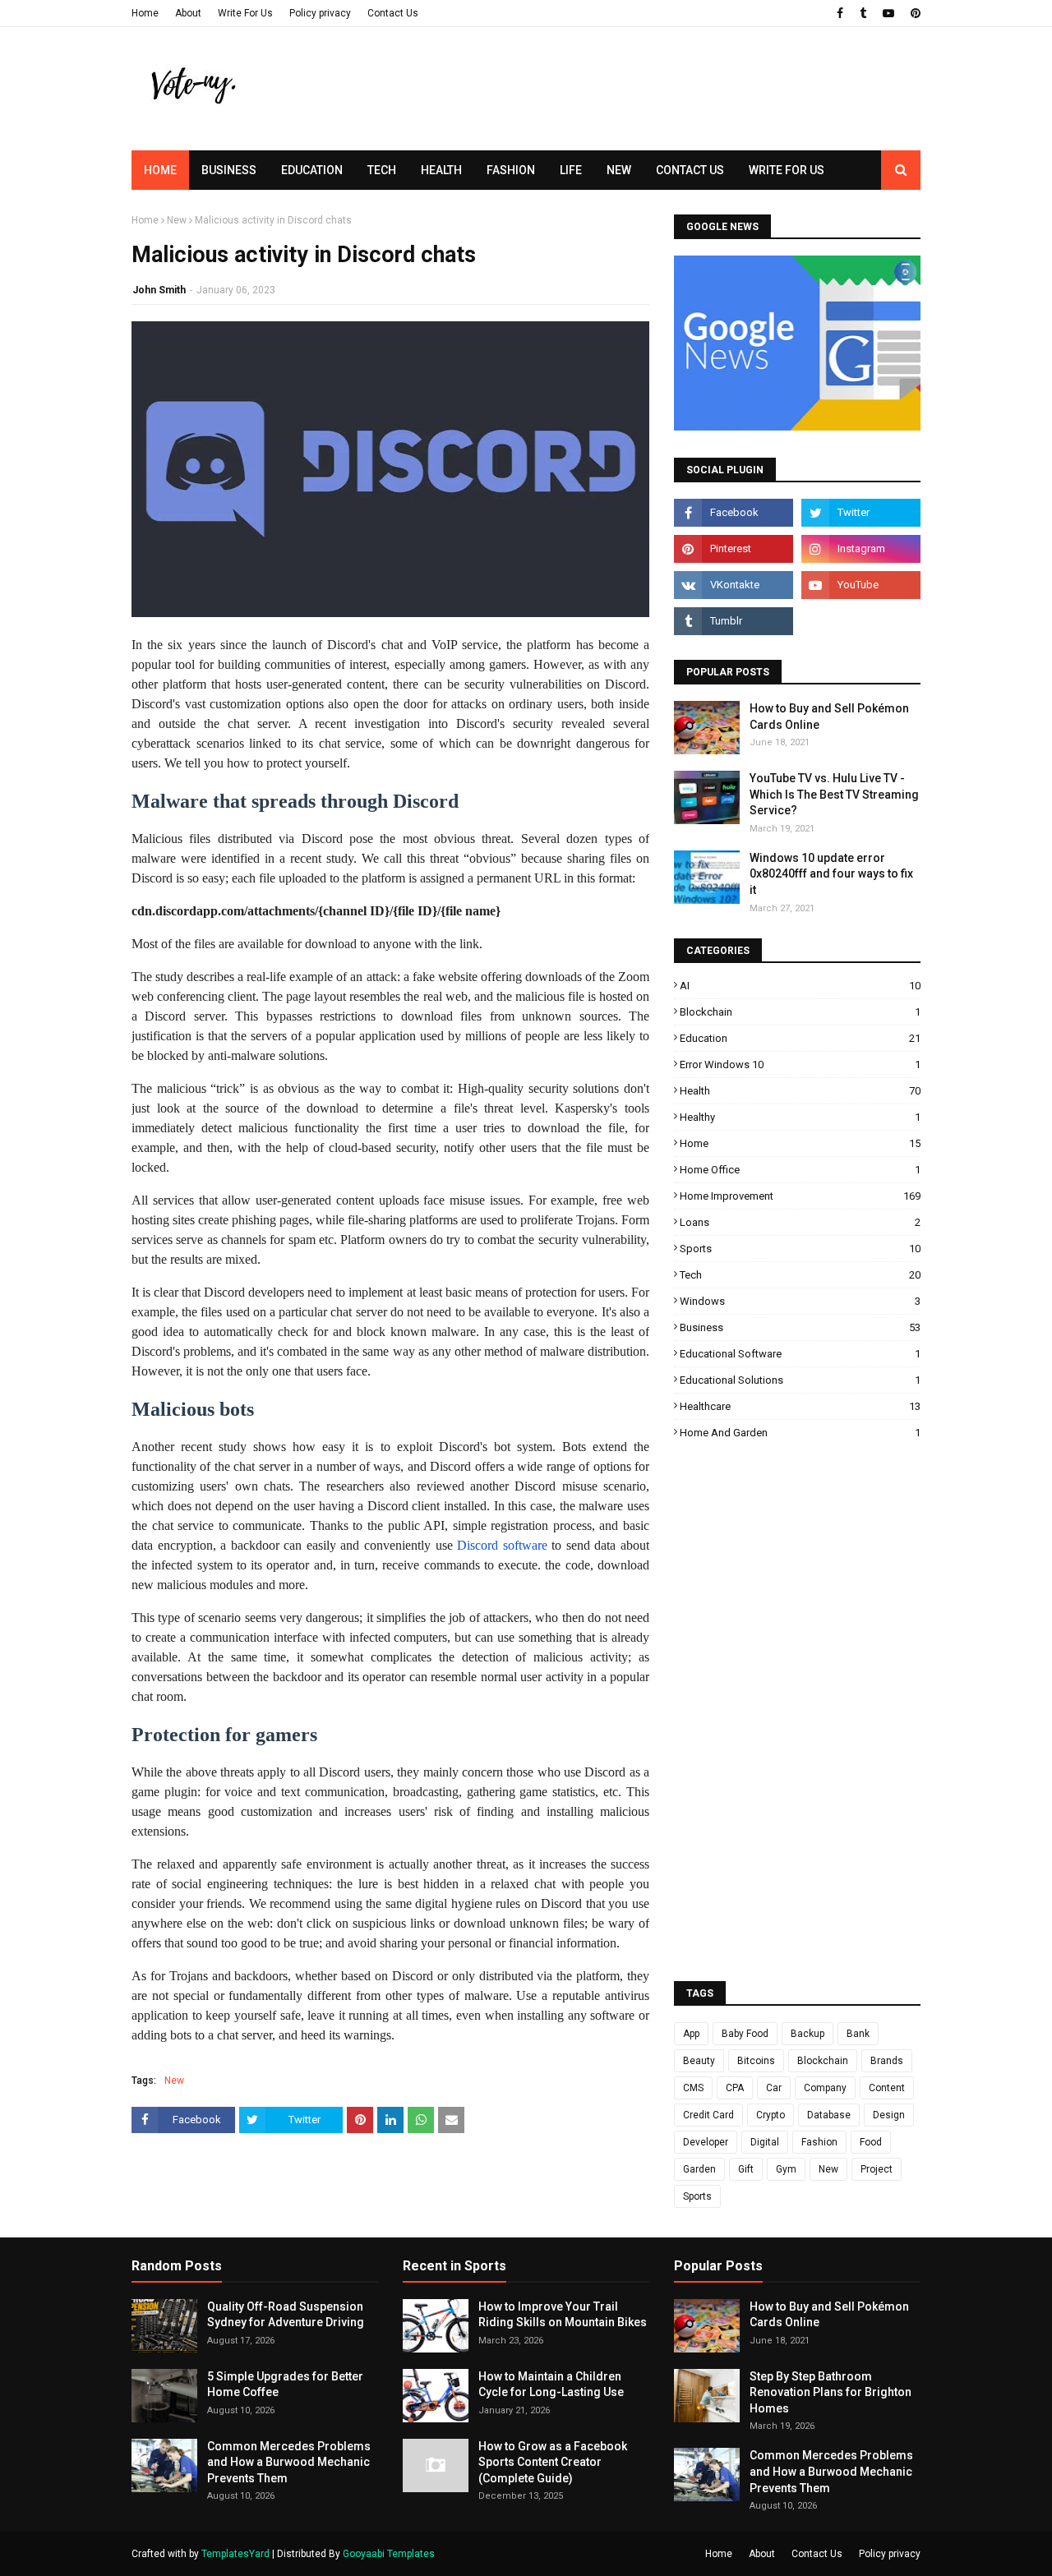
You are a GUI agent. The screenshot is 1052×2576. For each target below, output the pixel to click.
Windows (800, 1301)
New (177, 220)
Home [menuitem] (160, 170)
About (188, 13)
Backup (807, 2034)
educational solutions (800, 1380)
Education (800, 1038)
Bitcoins (756, 2061)
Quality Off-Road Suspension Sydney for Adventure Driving (286, 2315)
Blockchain (800, 1012)
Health (800, 1091)
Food (871, 2142)
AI (800, 986)
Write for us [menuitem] (787, 170)
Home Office (800, 1170)
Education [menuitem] (312, 170)
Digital (765, 2142)
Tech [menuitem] (382, 170)
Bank (858, 2034)
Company (825, 2088)
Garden (699, 2169)
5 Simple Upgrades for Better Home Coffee (285, 2385)
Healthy (800, 1117)
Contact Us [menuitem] (690, 170)
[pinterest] (914, 13)
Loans (800, 1222)
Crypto (771, 2115)
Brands (887, 2061)
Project (877, 2169)
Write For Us (245, 13)
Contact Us (393, 13)
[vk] (734, 585)
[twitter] (861, 513)
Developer (706, 2142)
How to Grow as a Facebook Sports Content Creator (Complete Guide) (553, 2462)
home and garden (800, 1433)
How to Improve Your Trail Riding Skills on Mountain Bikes (563, 2315)
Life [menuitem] (571, 170)
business (800, 1327)
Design (889, 2115)
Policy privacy (320, 13)
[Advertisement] (621, 119)
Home (145, 13)
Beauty (699, 2061)
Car (774, 2088)
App (691, 2034)
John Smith (159, 290)
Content (887, 2088)
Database (829, 2115)
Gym (786, 2169)
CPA (735, 2088)
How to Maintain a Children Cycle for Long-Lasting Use (551, 2385)
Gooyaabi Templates (389, 2554)
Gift (746, 2169)
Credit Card (708, 2115)
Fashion (819, 2142)
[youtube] (888, 13)
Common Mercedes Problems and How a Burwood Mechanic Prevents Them (289, 2462)
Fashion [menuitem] (511, 170)
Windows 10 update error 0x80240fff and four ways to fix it (831, 874)
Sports (800, 1249)
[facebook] (840, 13)
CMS (693, 2088)
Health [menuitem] (441, 170)
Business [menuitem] (229, 170)
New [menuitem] (619, 170)
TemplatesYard (235, 2554)
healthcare (800, 1406)
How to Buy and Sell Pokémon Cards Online (829, 717)
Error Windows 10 (800, 1065)
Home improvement (800, 1196)
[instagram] (861, 549)
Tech (800, 1275)
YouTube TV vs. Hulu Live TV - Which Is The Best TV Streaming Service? (834, 794)
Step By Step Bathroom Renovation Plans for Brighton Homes (831, 2392)
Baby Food (745, 2034)
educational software (800, 1354)
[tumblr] (863, 13)
